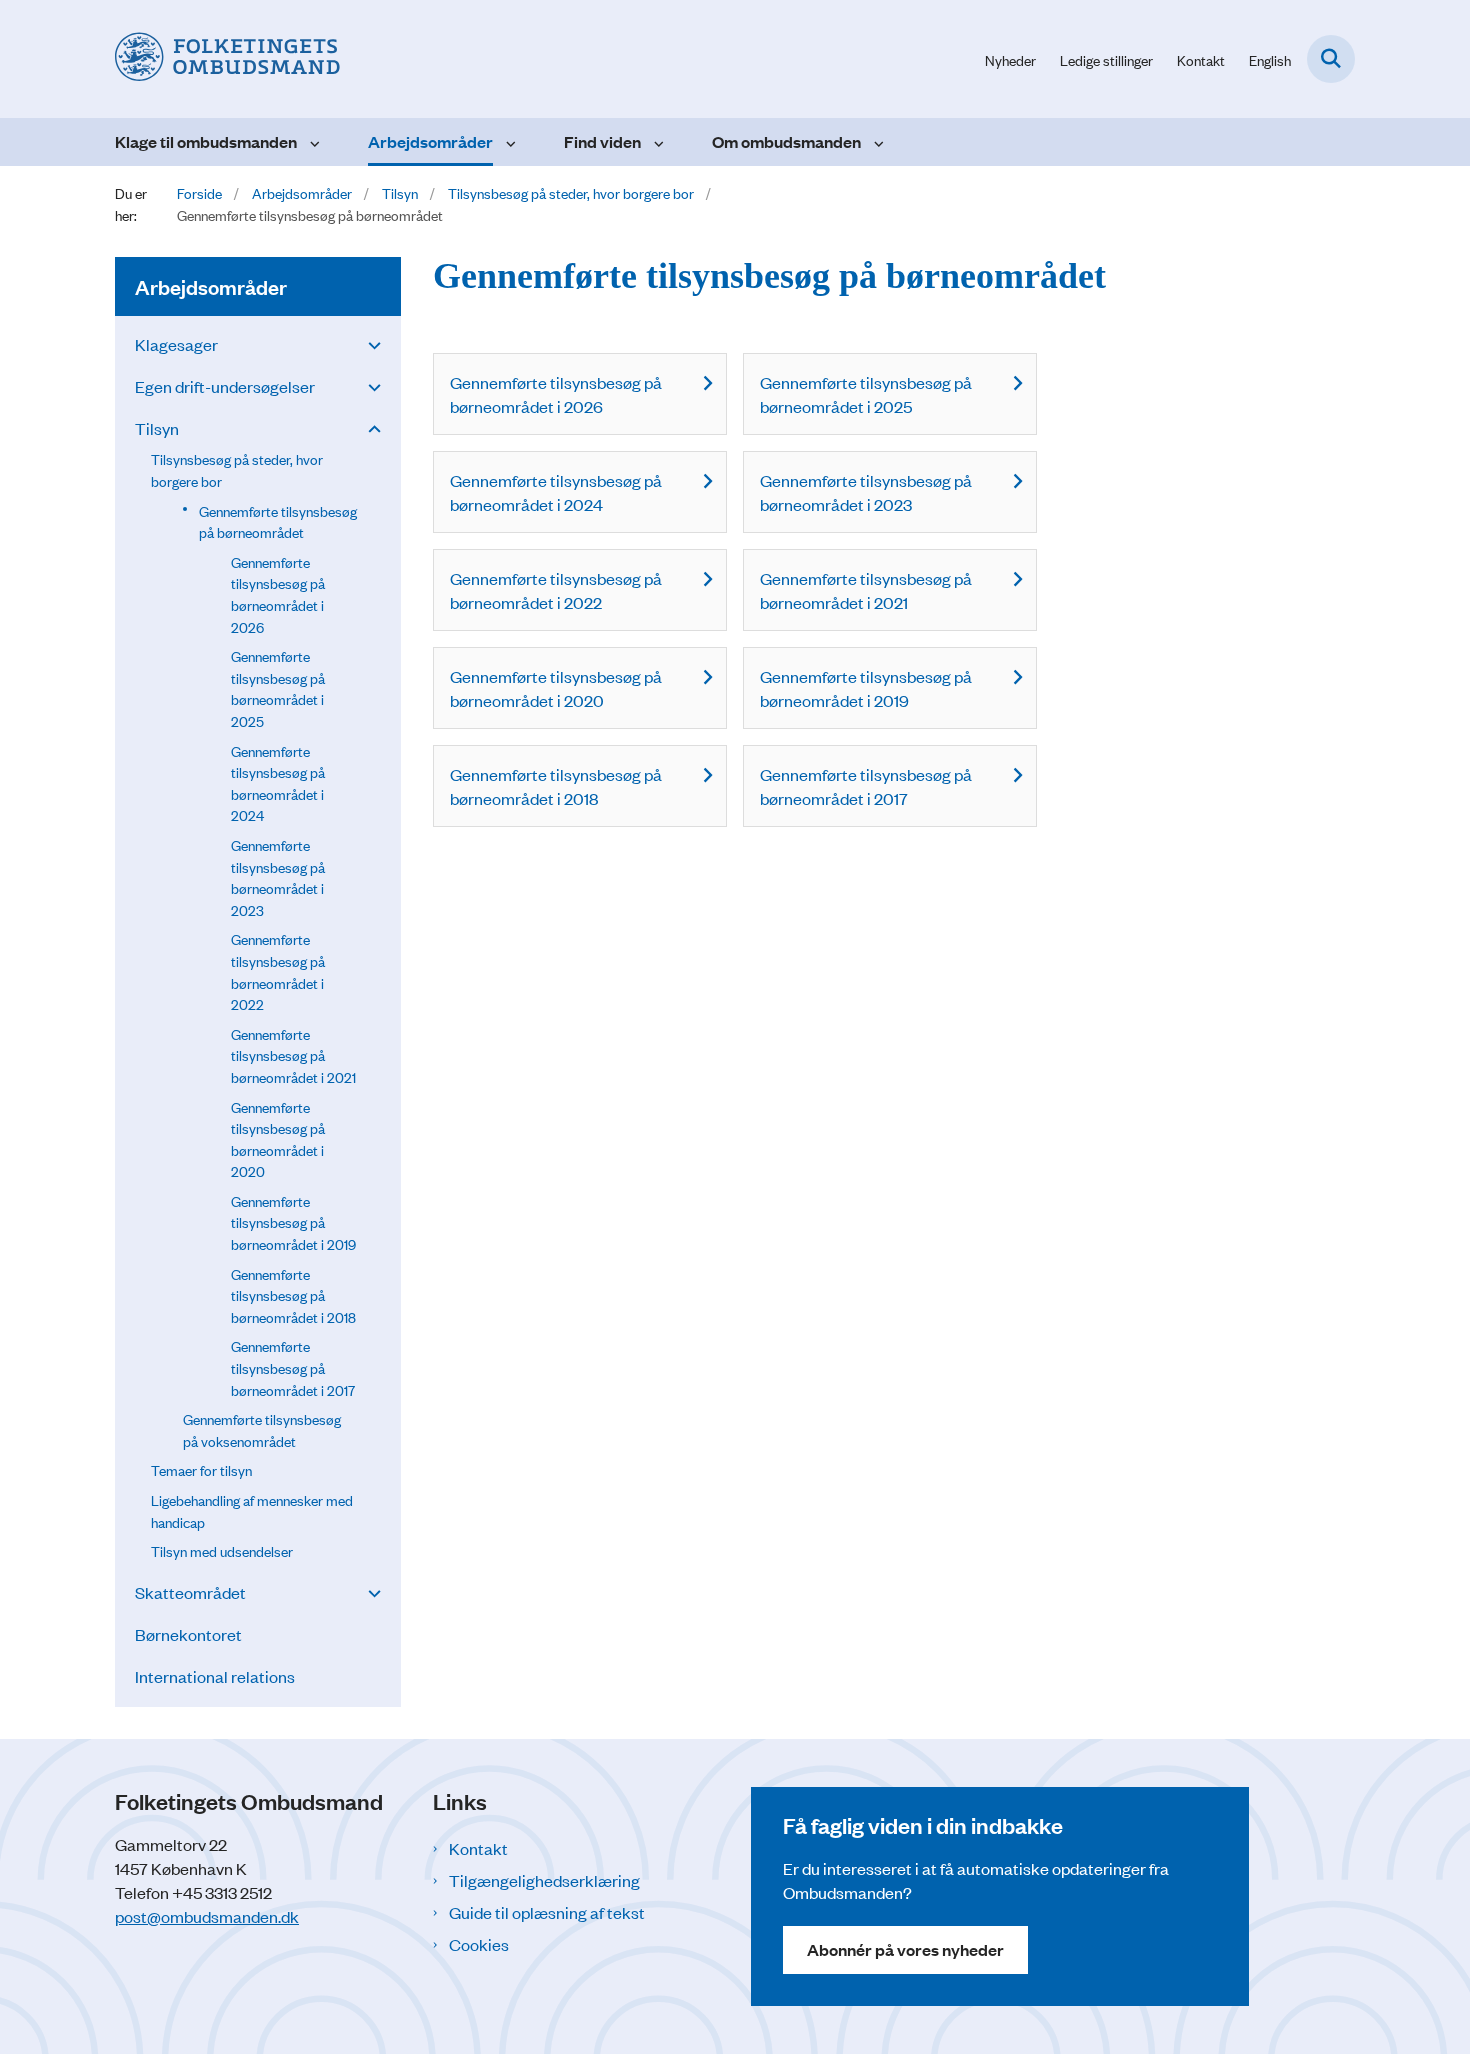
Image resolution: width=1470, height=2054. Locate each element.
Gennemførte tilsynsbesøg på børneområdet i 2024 (556, 492)
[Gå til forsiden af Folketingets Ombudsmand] (227, 59)
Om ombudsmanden (786, 141)
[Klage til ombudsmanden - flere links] (312, 142)
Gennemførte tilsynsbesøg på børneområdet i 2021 (866, 590)
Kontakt (478, 1848)
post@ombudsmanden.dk (207, 1916)
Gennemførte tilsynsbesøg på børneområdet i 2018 (556, 786)
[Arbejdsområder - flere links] (508, 142)
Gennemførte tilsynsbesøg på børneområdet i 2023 (866, 492)
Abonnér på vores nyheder (905, 1949)
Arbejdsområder (430, 141)
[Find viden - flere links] (656, 142)
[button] (369, 344)
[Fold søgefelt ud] (1331, 59)
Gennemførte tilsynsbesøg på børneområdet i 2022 (556, 590)
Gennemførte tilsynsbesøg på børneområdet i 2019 (866, 688)
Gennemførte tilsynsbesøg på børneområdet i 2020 (556, 688)
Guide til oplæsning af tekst (547, 1912)
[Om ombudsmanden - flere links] (876, 142)
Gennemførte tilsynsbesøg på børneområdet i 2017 (866, 786)
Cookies (479, 1944)
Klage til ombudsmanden (206, 141)
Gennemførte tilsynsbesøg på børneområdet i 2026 (556, 394)
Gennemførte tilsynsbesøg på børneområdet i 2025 (866, 394)
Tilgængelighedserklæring (544, 1880)
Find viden (602, 141)
